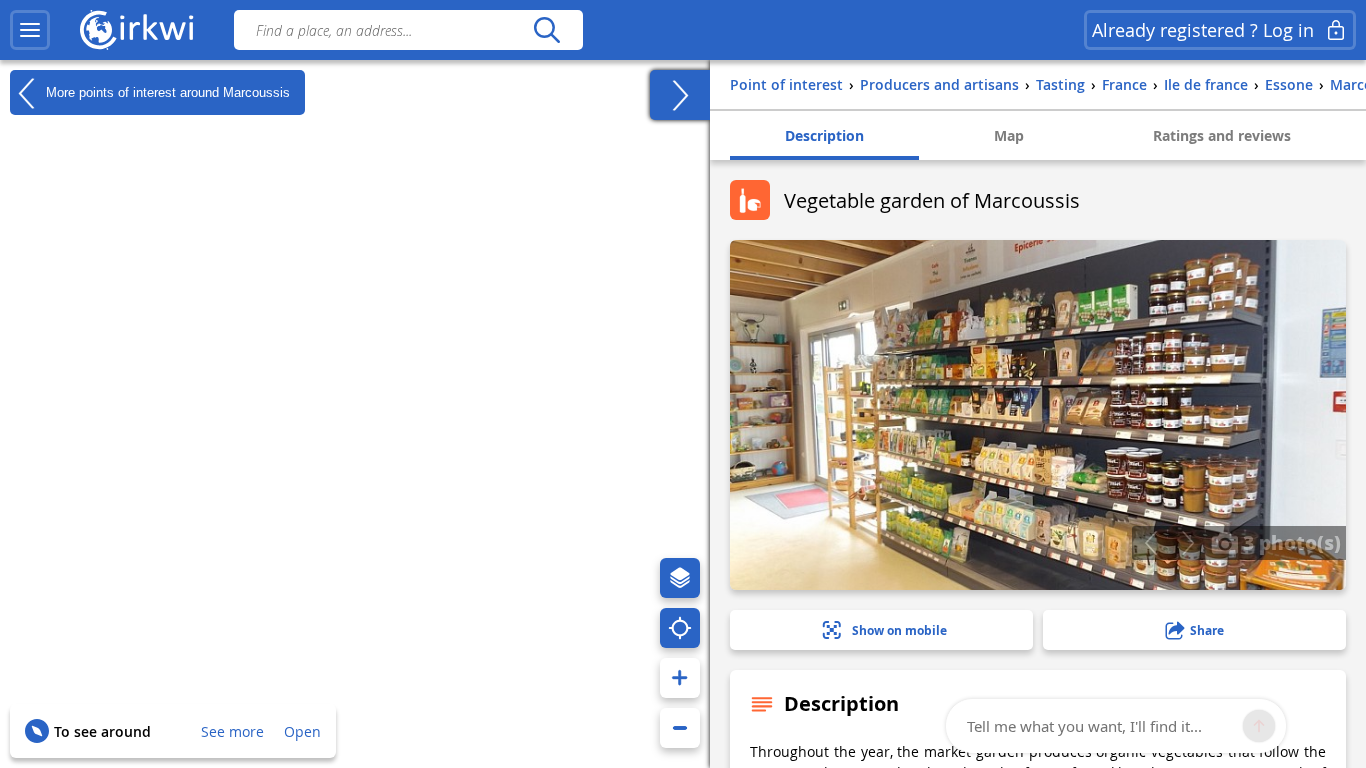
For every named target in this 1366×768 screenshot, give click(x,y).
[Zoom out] (680, 728)
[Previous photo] (1150, 543)
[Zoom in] (680, 678)
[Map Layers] (680, 578)
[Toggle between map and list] (680, 95)
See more (232, 731)
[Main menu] (30, 30)
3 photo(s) (1289, 542)
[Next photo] (1187, 543)
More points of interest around (166, 91)
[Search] (546, 30)
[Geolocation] (680, 628)
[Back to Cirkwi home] (137, 30)
